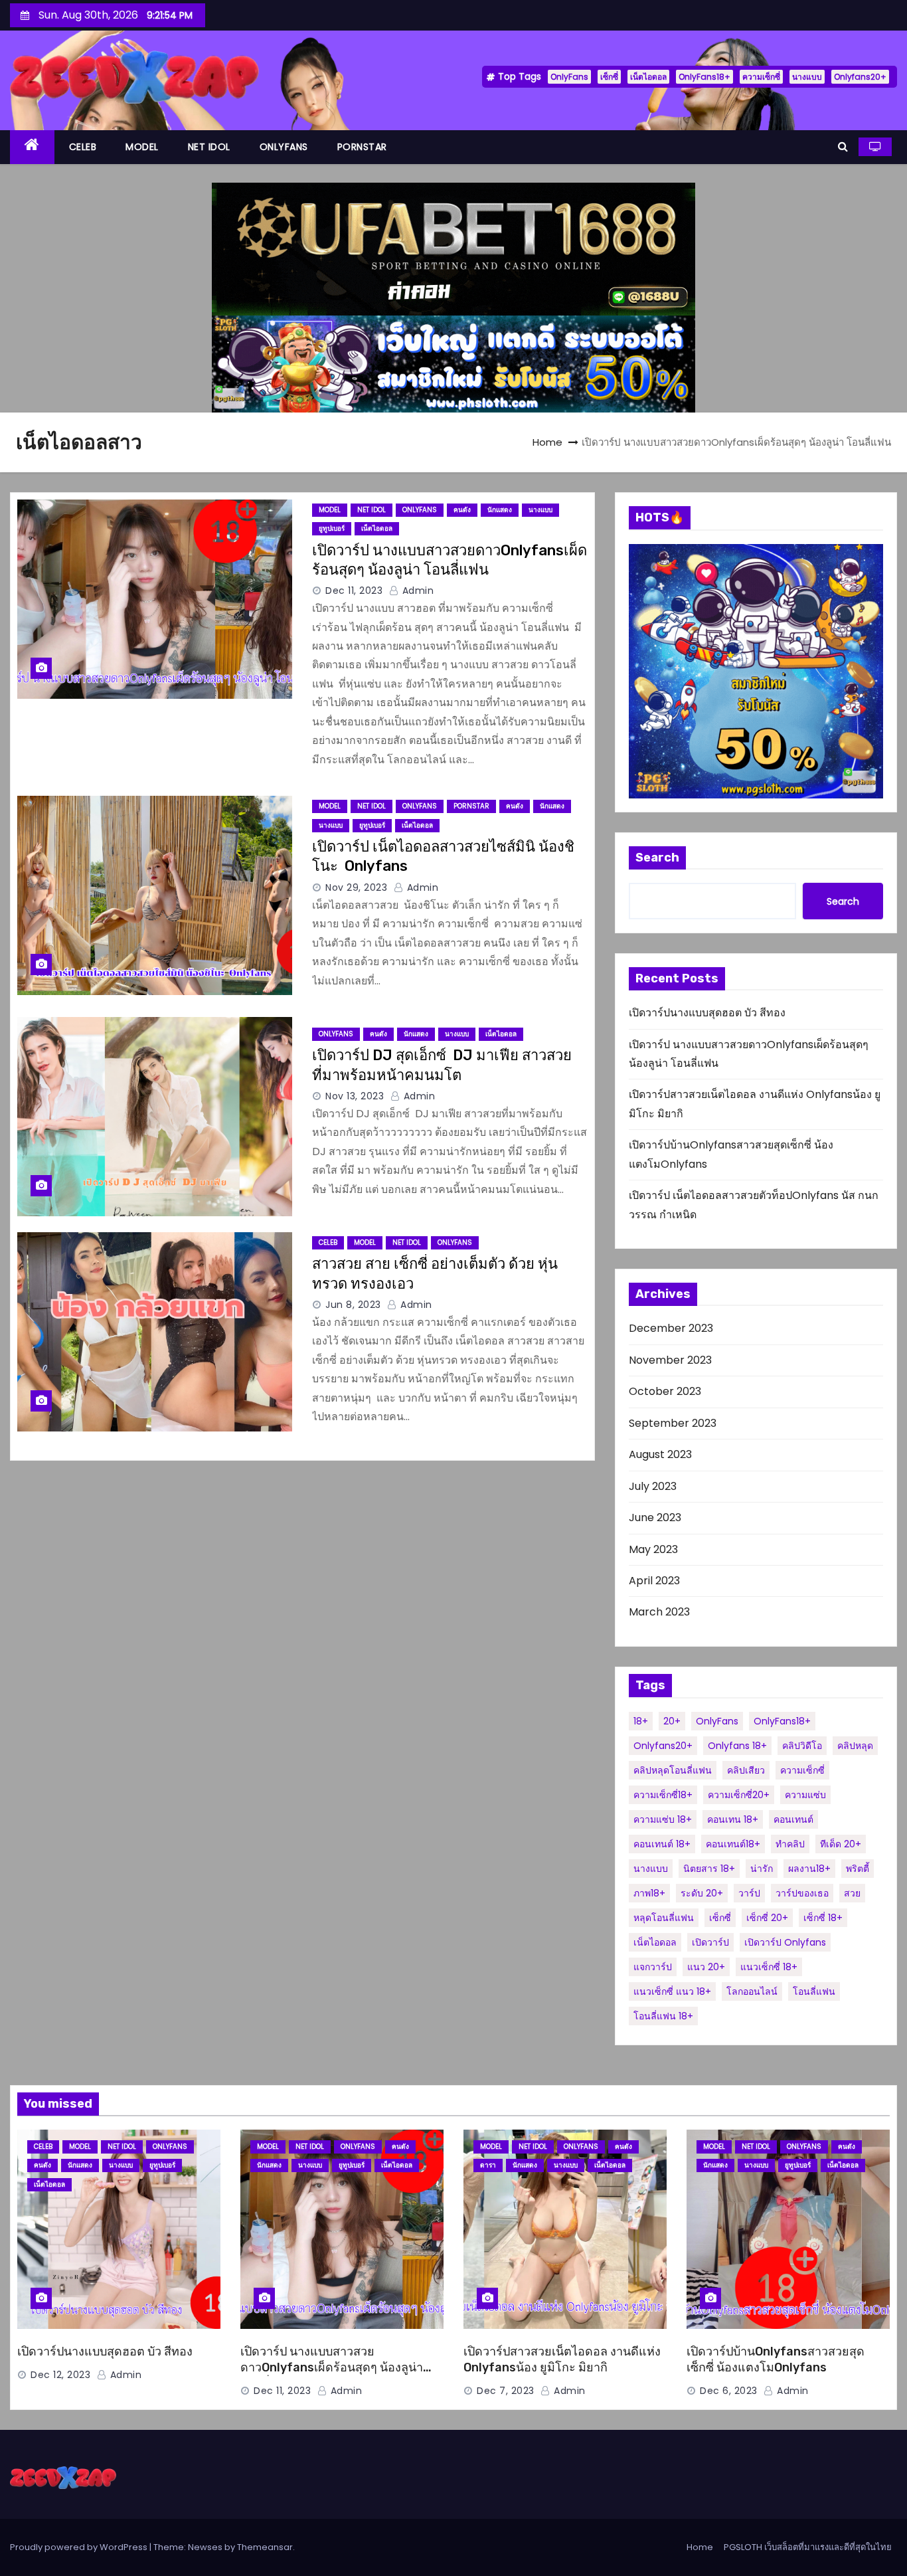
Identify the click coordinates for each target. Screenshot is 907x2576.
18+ (641, 1721)
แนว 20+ (706, 1967)
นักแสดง (500, 510)
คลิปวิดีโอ (802, 1746)
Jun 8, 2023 (353, 1305)
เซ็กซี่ (609, 77)
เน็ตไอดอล (648, 77)
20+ (672, 1721)
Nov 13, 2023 (355, 1096)
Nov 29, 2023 (356, 887)
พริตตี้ (858, 1869)
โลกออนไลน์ (752, 1991)
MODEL (142, 147)
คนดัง (462, 510)
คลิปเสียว (746, 1770)
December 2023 (671, 1328)
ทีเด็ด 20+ (841, 1844)
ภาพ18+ (649, 1893)
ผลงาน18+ (809, 1869)
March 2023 (659, 1612)
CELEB (83, 147)
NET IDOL (209, 147)
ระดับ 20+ (702, 1893)
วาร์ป (749, 1893)
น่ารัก (762, 1869)
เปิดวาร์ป (710, 1942)
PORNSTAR (362, 147)
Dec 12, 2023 (60, 2375)
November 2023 (670, 1360)
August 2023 (660, 1454)
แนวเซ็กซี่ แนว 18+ (672, 1991)
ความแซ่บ (805, 1795)
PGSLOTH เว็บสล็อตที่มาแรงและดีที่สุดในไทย (808, 2547)
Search (657, 858)
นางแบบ (807, 77)
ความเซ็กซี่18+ (663, 1795)
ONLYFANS (284, 147)
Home (547, 442)
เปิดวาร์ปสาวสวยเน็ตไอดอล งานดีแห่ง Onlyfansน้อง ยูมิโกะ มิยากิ (562, 2359)
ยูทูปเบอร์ (332, 528)
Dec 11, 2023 (354, 591)
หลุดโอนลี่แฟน (664, 1918)
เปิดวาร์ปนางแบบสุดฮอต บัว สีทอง (707, 1013)
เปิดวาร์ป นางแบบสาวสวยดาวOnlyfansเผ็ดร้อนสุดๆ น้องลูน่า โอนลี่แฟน (332, 2367)
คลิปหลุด (855, 1746)
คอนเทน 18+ (733, 1819)
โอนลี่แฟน (814, 1991)
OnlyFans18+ (704, 77)
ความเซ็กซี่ (761, 77)
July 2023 (653, 1486)
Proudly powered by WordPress (80, 2547)
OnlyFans (569, 77)
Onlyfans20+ (860, 77)
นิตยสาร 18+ (709, 1869)
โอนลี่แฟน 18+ (663, 2016)
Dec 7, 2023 (506, 2391)
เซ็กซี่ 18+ (823, 1918)
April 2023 (654, 1581)
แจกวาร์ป (653, 1967)
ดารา (488, 2165)
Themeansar (265, 2547)
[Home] (32, 147)
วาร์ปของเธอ (802, 1893)
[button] (843, 146)
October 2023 (665, 1391)
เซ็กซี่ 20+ (767, 1918)
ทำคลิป (790, 1844)
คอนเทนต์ (793, 1819)
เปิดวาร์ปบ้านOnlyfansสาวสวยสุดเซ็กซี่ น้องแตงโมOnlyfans (776, 2359)
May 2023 (653, 1549)
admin (416, 591)
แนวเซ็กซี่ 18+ (769, 1967)
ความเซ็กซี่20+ (739, 1795)
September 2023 (673, 1423)
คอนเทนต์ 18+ (662, 1844)
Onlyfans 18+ (737, 1746)
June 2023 (655, 1518)
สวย (852, 1893)
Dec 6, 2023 (729, 2391)
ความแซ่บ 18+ (663, 1819)
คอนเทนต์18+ (733, 1844)
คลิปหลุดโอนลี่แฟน (673, 1770)
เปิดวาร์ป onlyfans (785, 1942)
